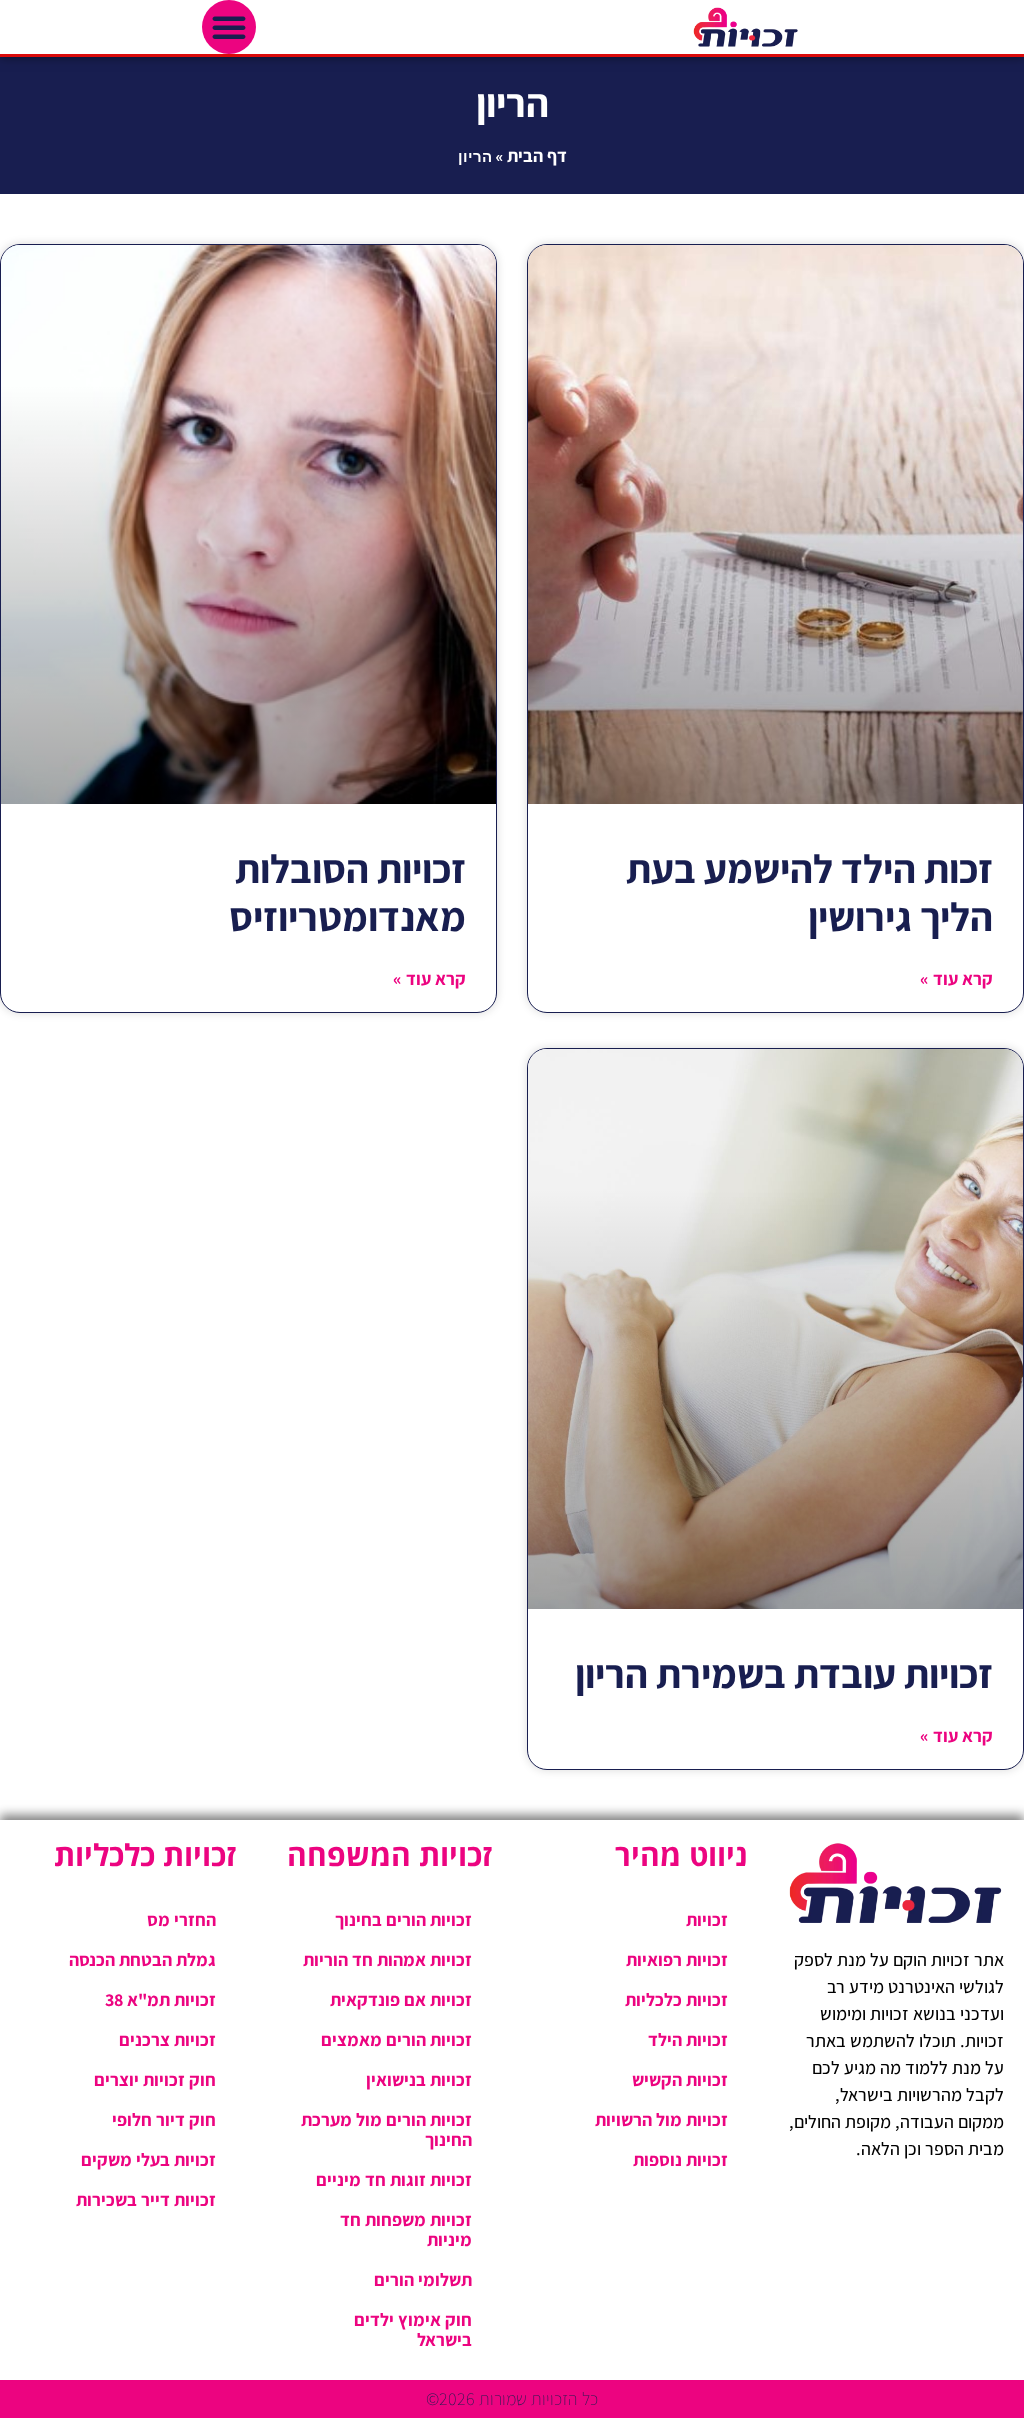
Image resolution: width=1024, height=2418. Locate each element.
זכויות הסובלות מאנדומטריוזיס (347, 892)
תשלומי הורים (423, 2279)
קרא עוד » (956, 978)
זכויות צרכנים (167, 2039)
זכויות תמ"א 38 (160, 1999)
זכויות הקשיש (680, 2079)
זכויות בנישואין (419, 2079)
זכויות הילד (688, 2039)
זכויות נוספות (680, 2159)
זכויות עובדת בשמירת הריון (784, 1673)
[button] (229, 27)
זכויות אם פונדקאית (401, 1999)
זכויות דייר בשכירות (146, 2199)
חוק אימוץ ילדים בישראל (413, 2329)
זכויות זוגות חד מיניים (394, 2179)
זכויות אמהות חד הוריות (387, 1959)
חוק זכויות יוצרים (155, 2079)
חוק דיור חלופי (164, 2119)
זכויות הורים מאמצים (396, 2039)
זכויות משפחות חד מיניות (406, 2229)
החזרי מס (181, 1919)
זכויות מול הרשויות (661, 2119)
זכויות (707, 1919)
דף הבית (537, 155)
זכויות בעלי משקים (148, 2159)
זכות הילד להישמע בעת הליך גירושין (809, 892)
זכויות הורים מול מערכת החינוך (386, 2129)
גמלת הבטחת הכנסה (142, 1959)
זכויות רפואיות (677, 1959)
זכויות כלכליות (676, 1999)
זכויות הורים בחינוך (403, 1919)
